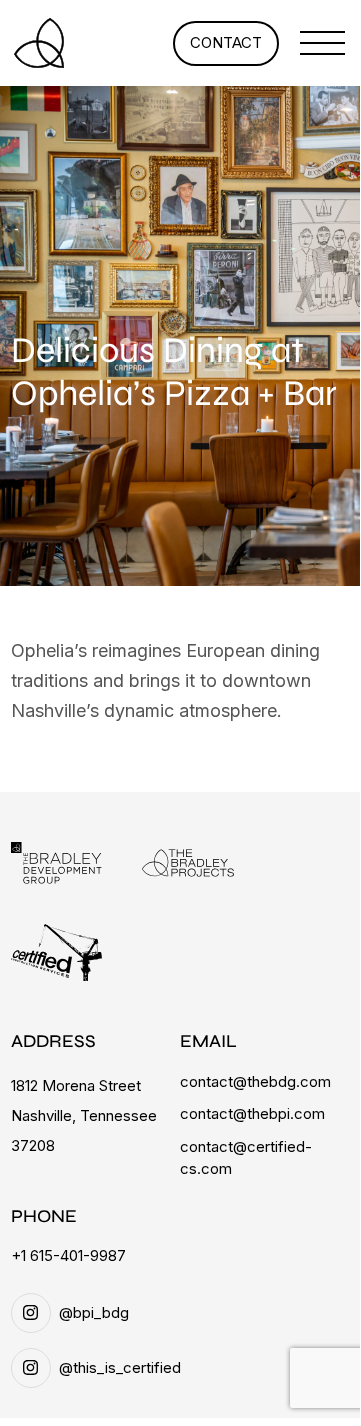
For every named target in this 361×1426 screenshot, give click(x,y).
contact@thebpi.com (252, 1113)
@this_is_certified (120, 1367)
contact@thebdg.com (255, 1081)
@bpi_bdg (94, 1312)
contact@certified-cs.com (246, 1158)
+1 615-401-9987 (68, 1255)
